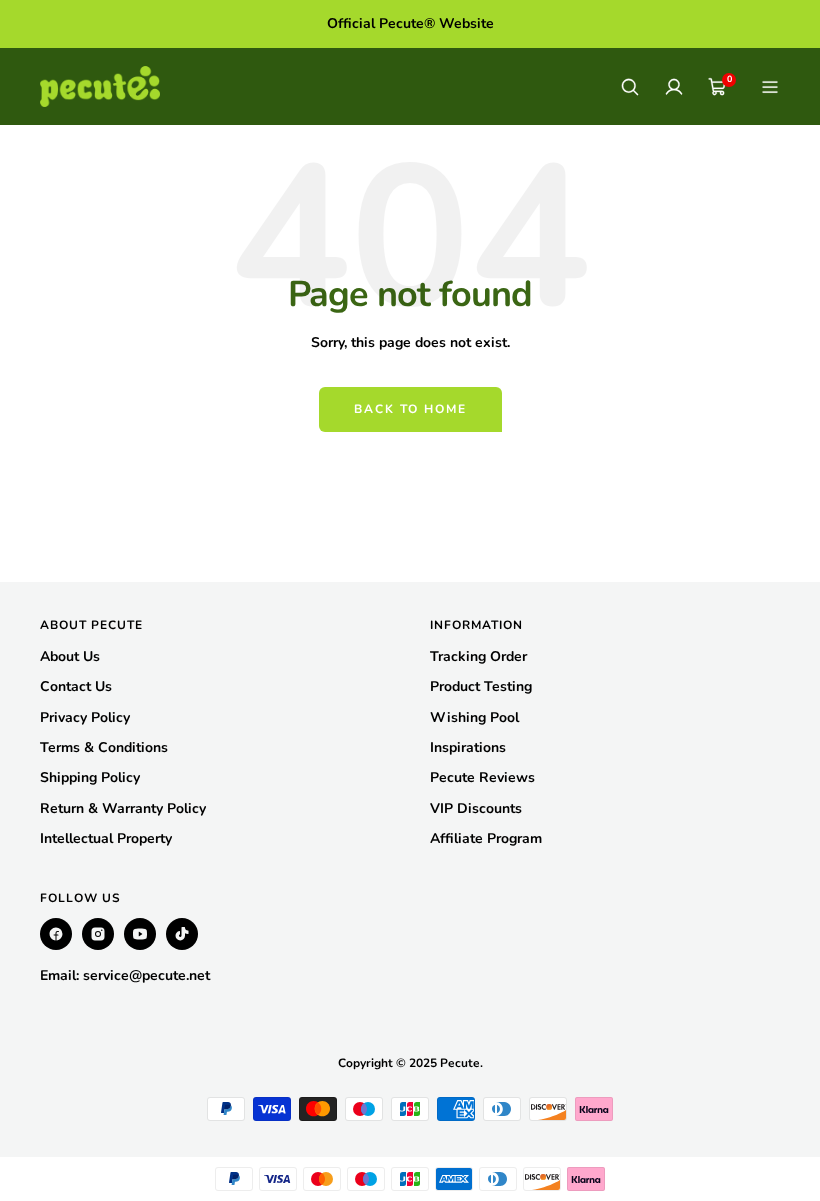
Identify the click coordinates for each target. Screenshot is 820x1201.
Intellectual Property (106, 838)
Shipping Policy (90, 777)
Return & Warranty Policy (123, 808)
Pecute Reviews (482, 777)
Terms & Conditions (104, 747)
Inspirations (468, 747)
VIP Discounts (476, 808)
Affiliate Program (486, 838)
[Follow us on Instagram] (98, 934)
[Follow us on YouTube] (140, 934)
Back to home (410, 409)
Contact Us (76, 686)
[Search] (630, 87)
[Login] (674, 87)
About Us (70, 656)
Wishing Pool (474, 717)
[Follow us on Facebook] (56, 934)
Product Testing (481, 686)
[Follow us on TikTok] (182, 934)
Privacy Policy (85, 717)
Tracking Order (478, 656)
